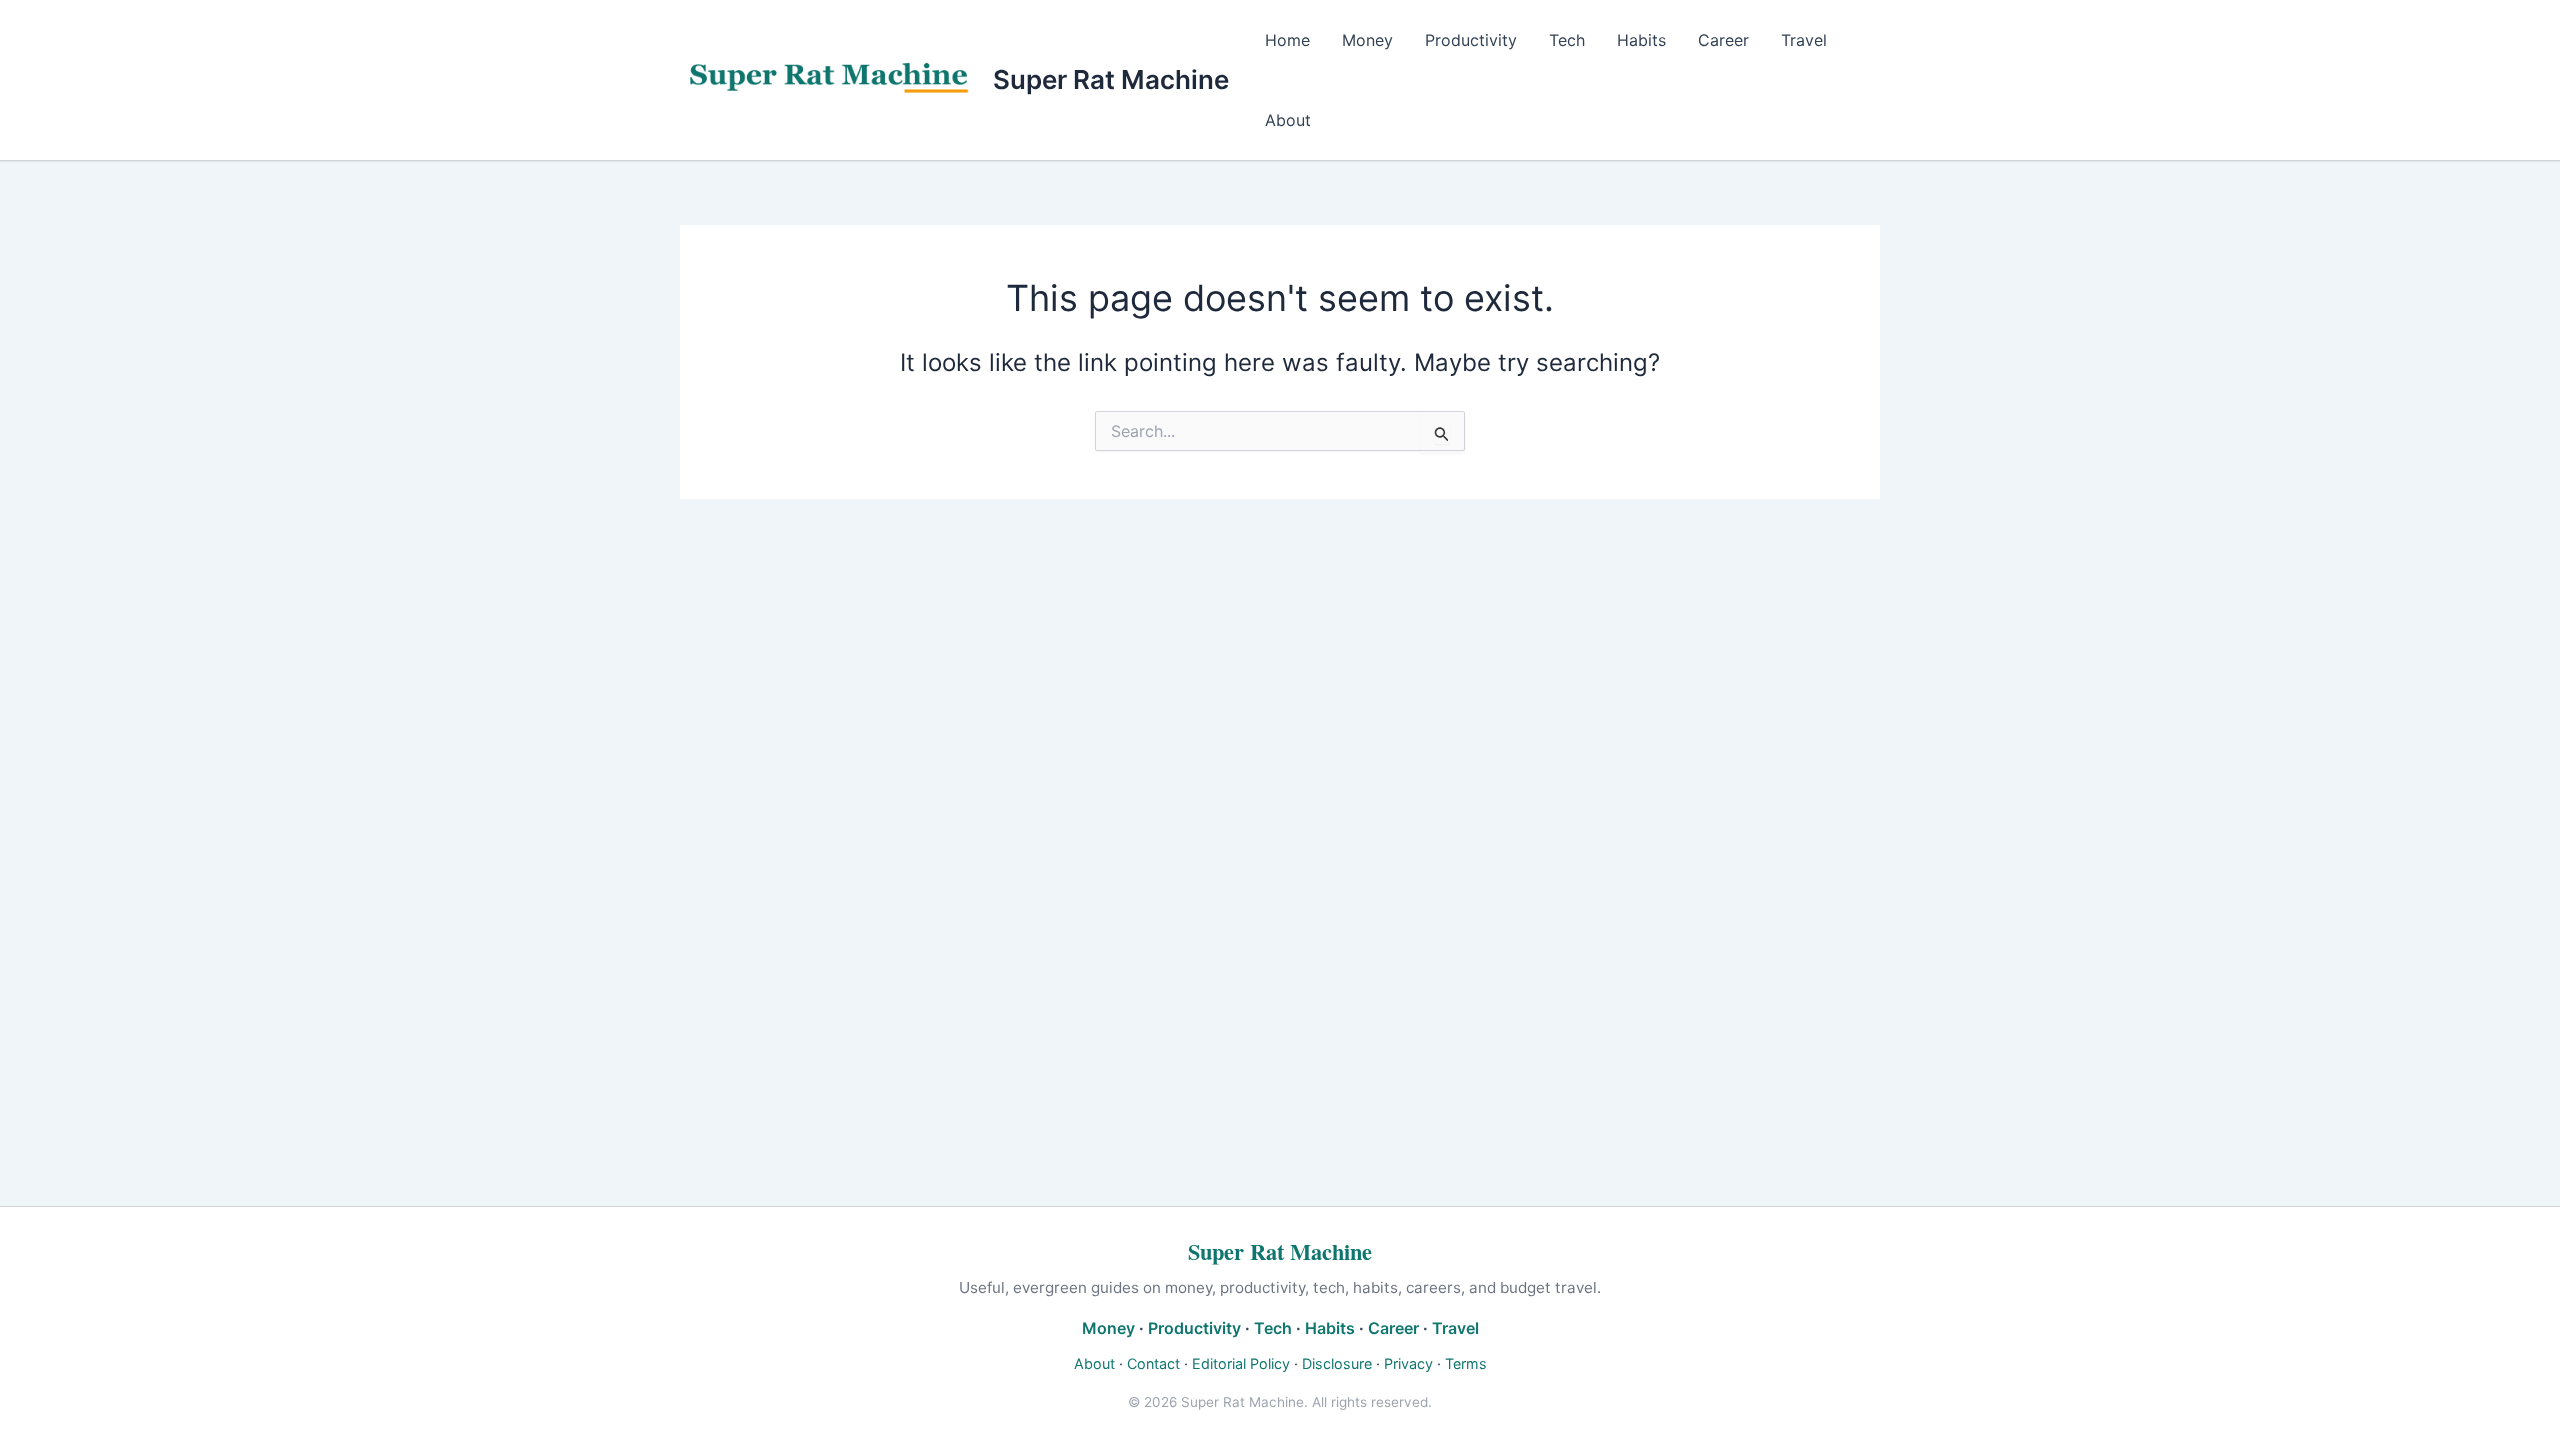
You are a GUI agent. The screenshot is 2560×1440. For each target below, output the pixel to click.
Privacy (1408, 1363)
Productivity (1471, 40)
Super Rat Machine (1111, 79)
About (1288, 120)
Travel (1804, 40)
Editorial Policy (1241, 1363)
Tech (1567, 40)
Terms (1466, 1363)
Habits (1641, 40)
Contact (1153, 1363)
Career (1723, 40)
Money (1367, 40)
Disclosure (1337, 1363)
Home (1287, 40)
